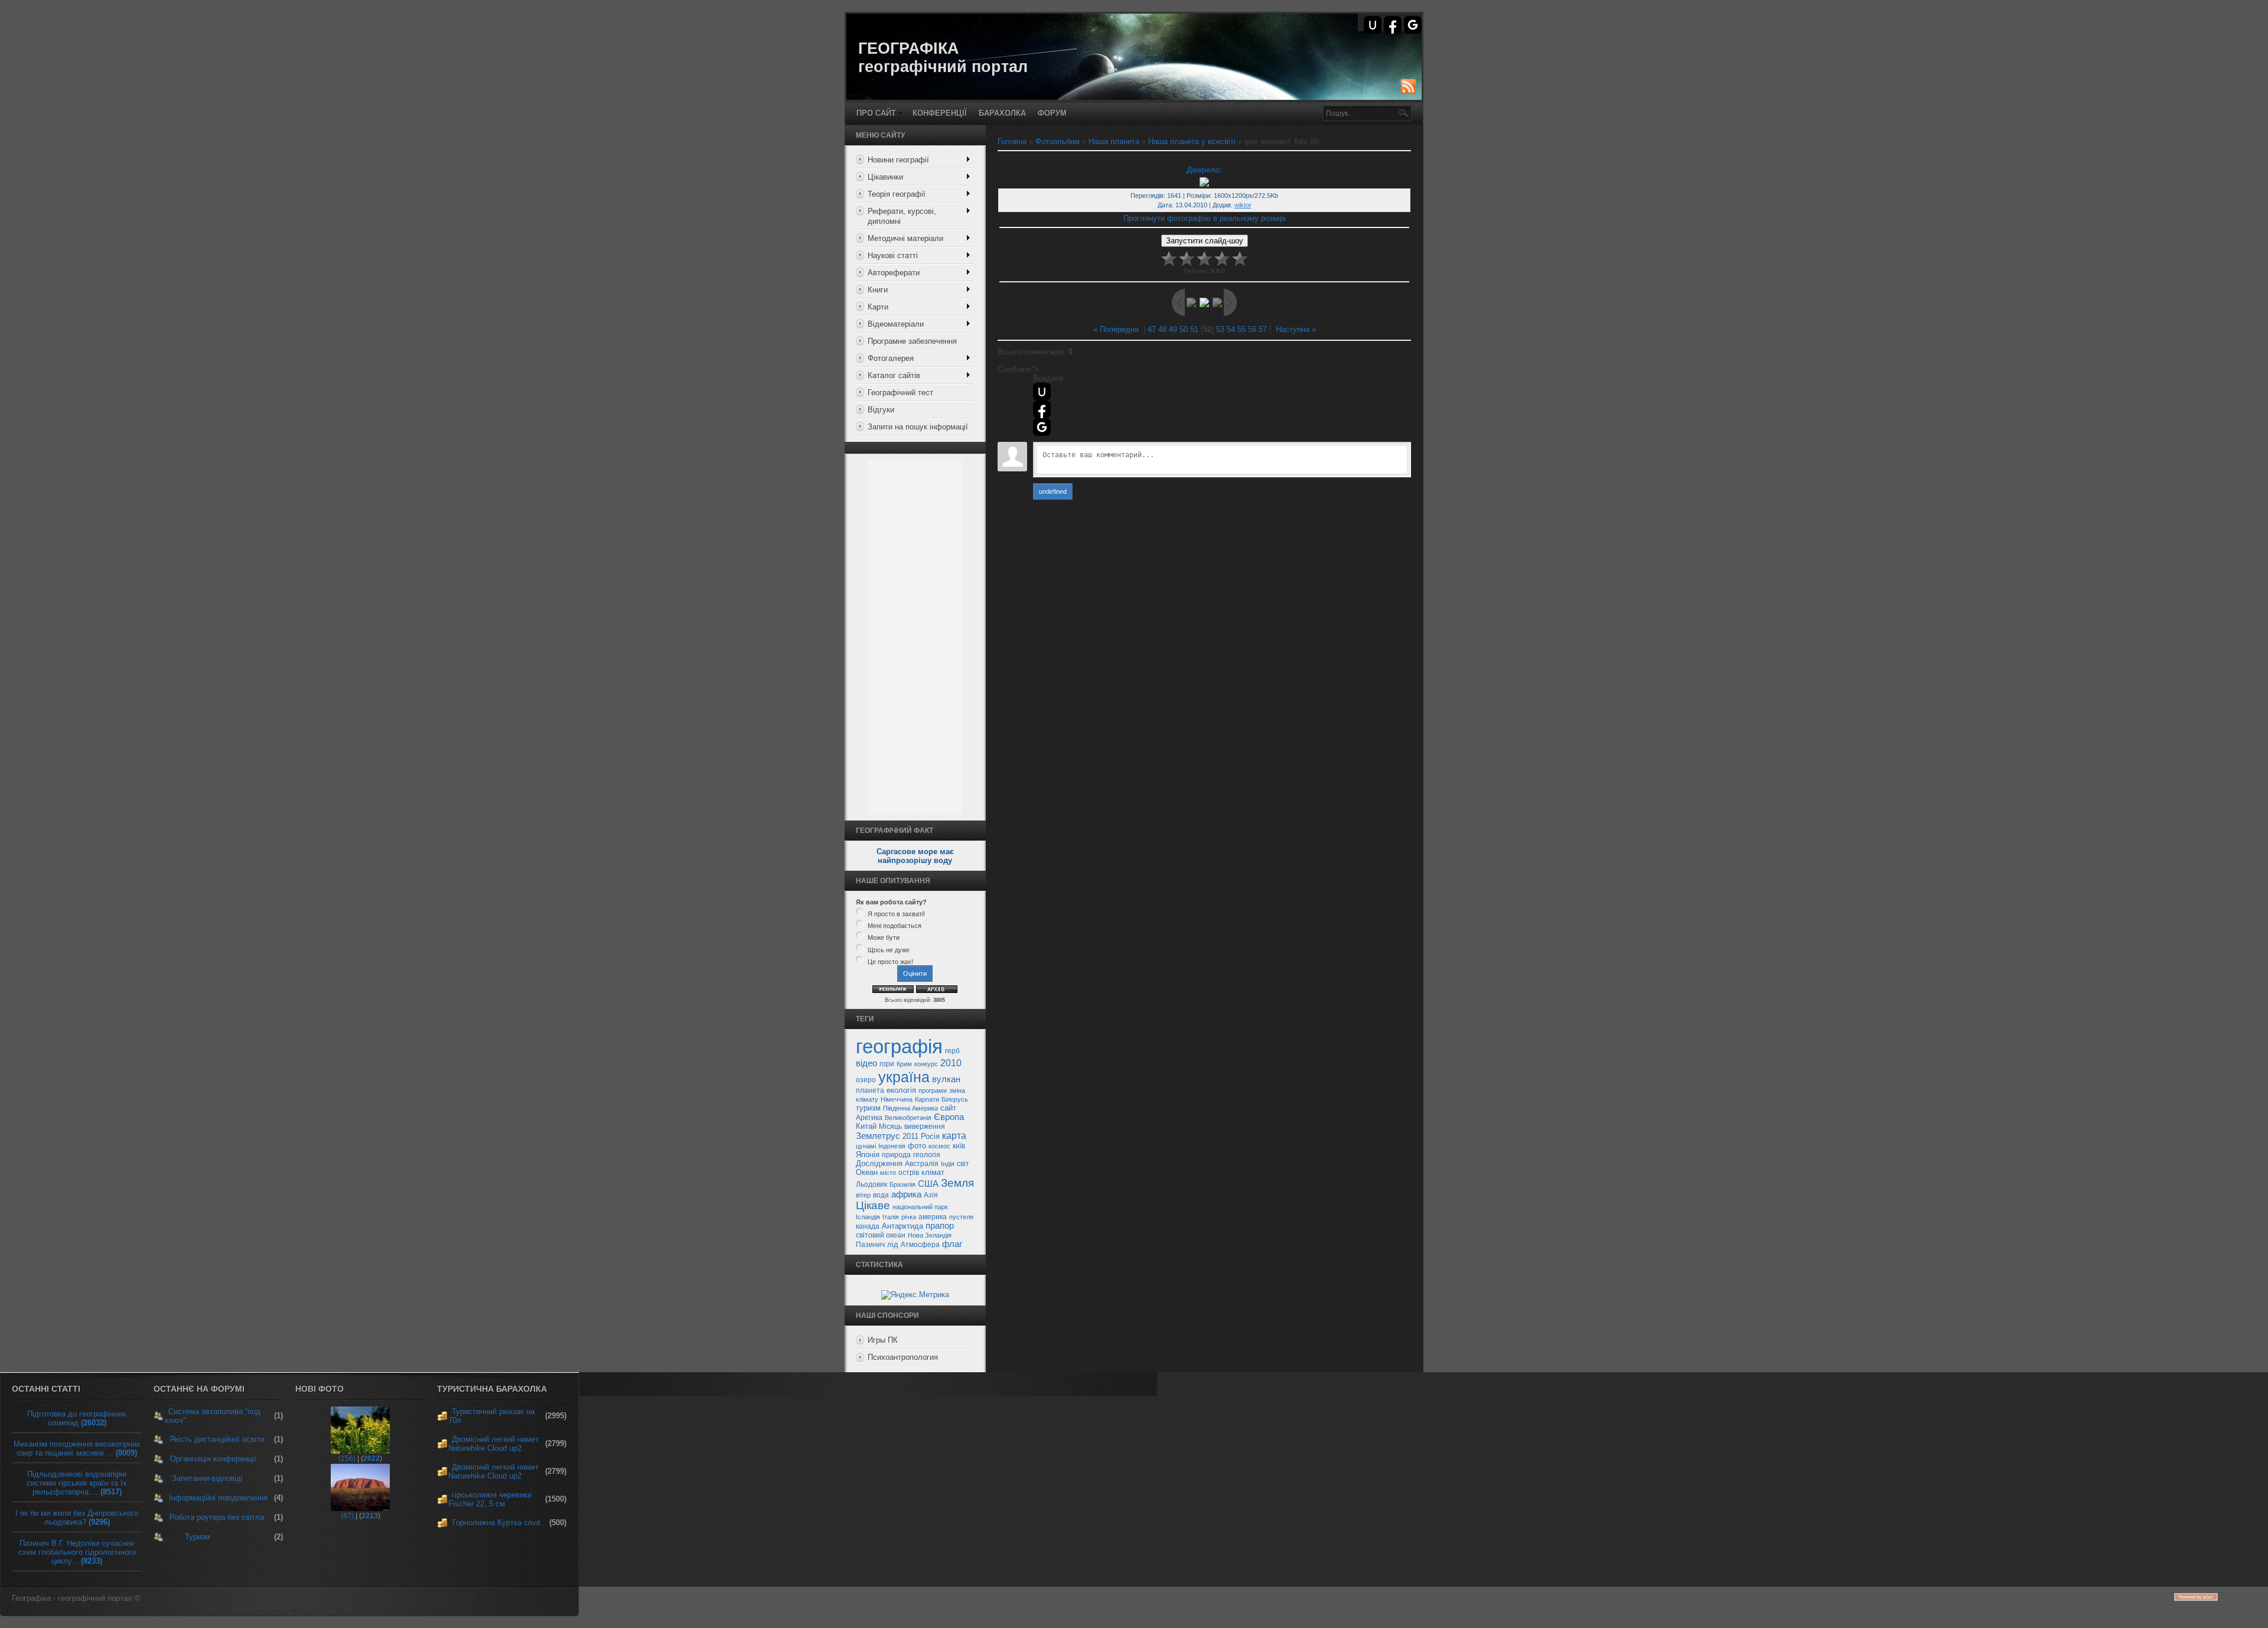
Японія (868, 1155)
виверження (925, 1126)
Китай (866, 1126)
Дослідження (879, 1163)
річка (909, 1217)
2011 (910, 1136)
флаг (952, 1244)
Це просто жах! (890, 962)
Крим (904, 1064)
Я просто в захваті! (896, 914)
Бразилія (902, 1184)
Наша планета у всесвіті (1192, 141)
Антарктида (902, 1226)
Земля (957, 1183)
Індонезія (892, 1146)
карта (954, 1136)
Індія (948, 1164)
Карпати (927, 1099)
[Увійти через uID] (1373, 25)
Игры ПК (883, 1340)
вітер (863, 1195)
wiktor (1243, 205)
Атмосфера (920, 1245)
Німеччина (897, 1099)
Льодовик (871, 1184)
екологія (901, 1090)
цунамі (866, 1146)
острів (909, 1173)
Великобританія (908, 1118)
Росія (930, 1136)
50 (1184, 329)
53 (1220, 329)
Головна (1012, 141)
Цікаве (873, 1205)
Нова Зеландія (930, 1235)
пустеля (961, 1217)
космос (939, 1146)
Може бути (884, 938)
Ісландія (868, 1217)
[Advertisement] (915, 637)
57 (1263, 329)
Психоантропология (903, 1357)
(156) (347, 1458)
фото (917, 1146)
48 (1162, 329)
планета (870, 1090)
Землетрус (878, 1136)
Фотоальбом (1058, 141)
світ (963, 1164)
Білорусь (955, 1099)
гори (887, 1064)
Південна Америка (910, 1108)
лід (893, 1244)
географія (899, 1046)
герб (952, 1051)
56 (1252, 329)
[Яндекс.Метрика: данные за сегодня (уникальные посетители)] (915, 1295)
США (928, 1184)
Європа (949, 1117)
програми (933, 1090)
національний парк (920, 1207)
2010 (951, 1063)
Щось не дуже (889, 950)
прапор (940, 1226)
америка (933, 1217)
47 (1152, 329)
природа (896, 1155)
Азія (931, 1195)
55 (1241, 329)
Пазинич (870, 1245)
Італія (891, 1217)
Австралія (922, 1164)
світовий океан (881, 1235)
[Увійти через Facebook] (1393, 25)
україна (904, 1077)
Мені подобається (895, 926)
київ (959, 1146)
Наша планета (1114, 141)
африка (906, 1194)
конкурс (926, 1064)
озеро (866, 1080)
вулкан (946, 1079)
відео (866, 1063)
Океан (867, 1172)
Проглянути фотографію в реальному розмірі (1205, 218)
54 (1231, 329)
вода (881, 1195)
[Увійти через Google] (1413, 25)
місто (888, 1173)
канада (868, 1226)
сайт (948, 1108)
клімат (933, 1172)
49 (1173, 329)
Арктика (869, 1118)
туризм (868, 1108)
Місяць (890, 1126)
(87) (347, 1516)
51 (1194, 329)
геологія (927, 1155)
